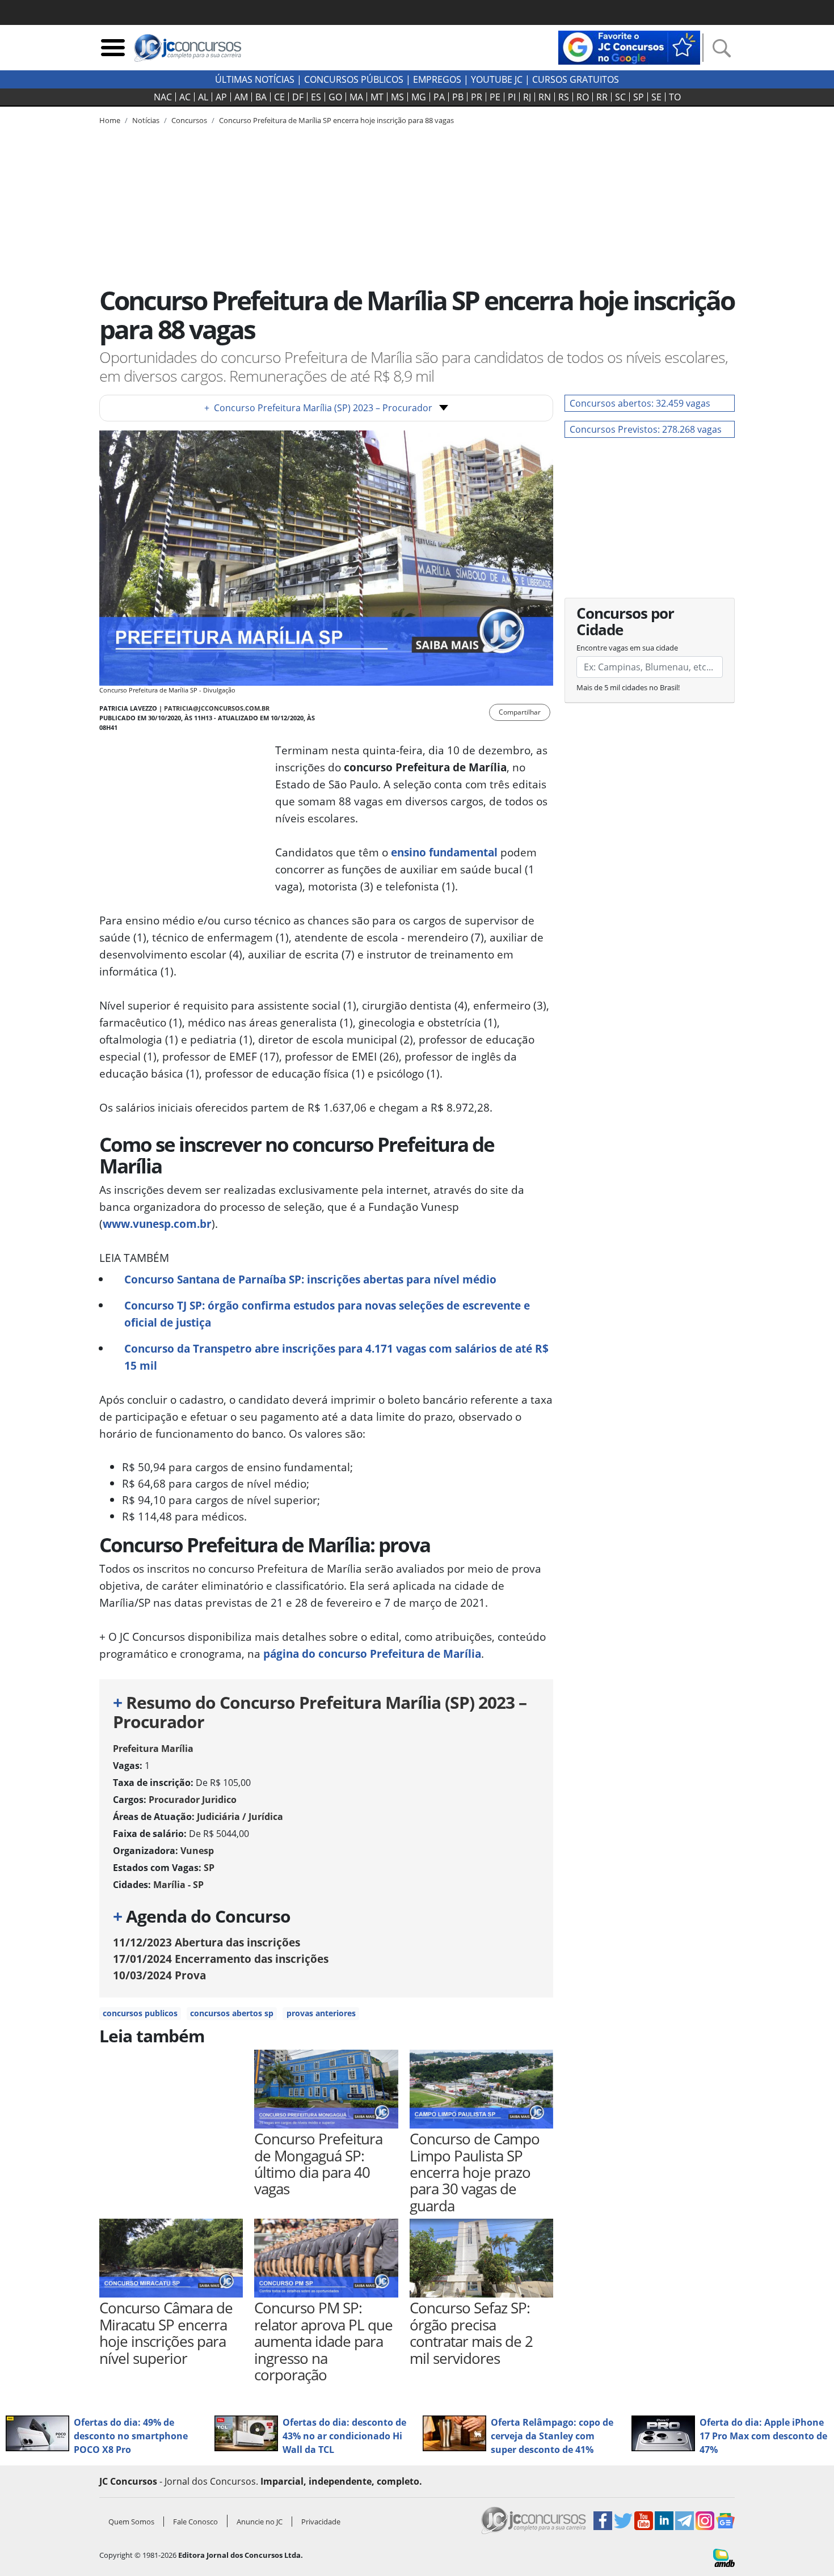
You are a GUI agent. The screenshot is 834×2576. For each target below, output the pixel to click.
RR (602, 97)
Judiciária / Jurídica (240, 1817)
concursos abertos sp (232, 2013)
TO (675, 97)
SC (620, 97)
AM (241, 97)
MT (377, 97)
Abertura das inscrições (207, 1942)
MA (356, 97)
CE (279, 97)
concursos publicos (140, 2013)
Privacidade (321, 2522)
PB (458, 97)
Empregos (437, 79)
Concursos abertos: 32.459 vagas (640, 403)
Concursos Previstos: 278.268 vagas (646, 429)
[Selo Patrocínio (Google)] (629, 47)
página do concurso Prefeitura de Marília (372, 1654)
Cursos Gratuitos (576, 79)
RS (564, 97)
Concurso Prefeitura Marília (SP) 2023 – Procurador (318, 408)
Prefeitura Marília (153, 1749)
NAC (163, 97)
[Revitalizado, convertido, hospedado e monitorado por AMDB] (724, 2557)
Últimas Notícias (255, 79)
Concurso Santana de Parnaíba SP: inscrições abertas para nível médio (310, 1279)
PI (512, 97)
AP (221, 97)
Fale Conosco (195, 2522)
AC (185, 97)
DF (298, 97)
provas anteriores (321, 2013)
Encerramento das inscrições (221, 1959)
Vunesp (197, 1851)
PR (477, 97)
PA (439, 97)
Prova (159, 1975)
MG (419, 97)
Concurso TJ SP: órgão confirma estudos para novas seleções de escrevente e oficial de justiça (327, 1314)
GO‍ (335, 97)
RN (545, 97)
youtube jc (497, 79)
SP (639, 97)
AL (203, 97)
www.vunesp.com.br (157, 1224)
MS (397, 97)
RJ (527, 97)
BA (261, 97)
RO (583, 97)
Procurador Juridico (193, 1800)
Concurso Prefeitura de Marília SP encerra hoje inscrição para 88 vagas (336, 120)
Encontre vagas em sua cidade (627, 648)
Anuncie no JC (260, 2522)
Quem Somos (131, 2522)
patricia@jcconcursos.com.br (217, 708)
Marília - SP (178, 1885)
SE (656, 97)
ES (316, 97)
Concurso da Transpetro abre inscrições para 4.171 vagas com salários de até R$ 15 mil (336, 1357)
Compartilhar (520, 712)
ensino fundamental (444, 852)
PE (495, 97)
